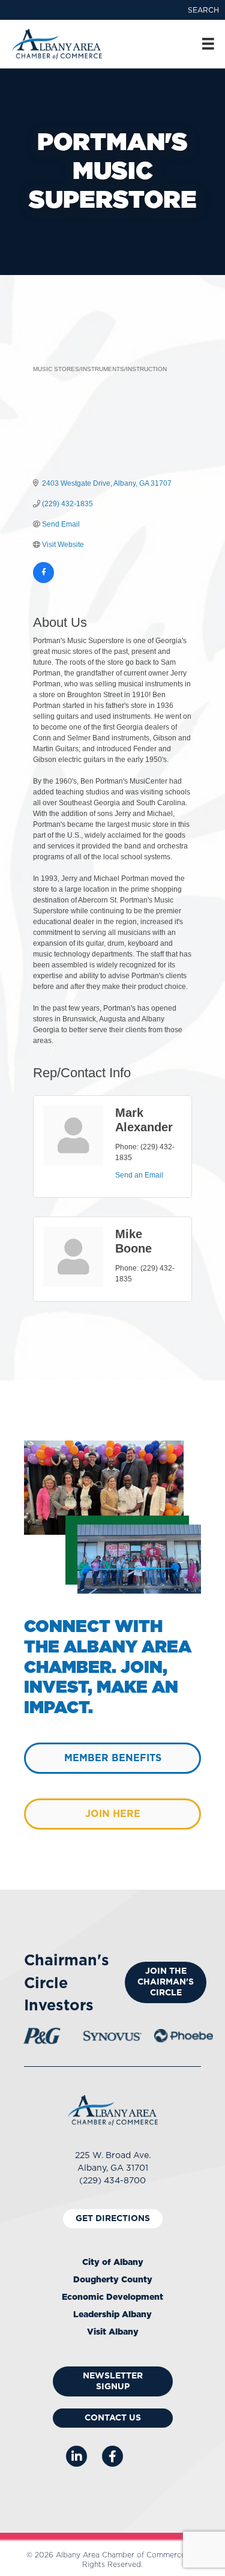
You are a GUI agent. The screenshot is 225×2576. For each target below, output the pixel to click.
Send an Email (139, 1175)
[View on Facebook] (43, 581)
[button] (203, 10)
